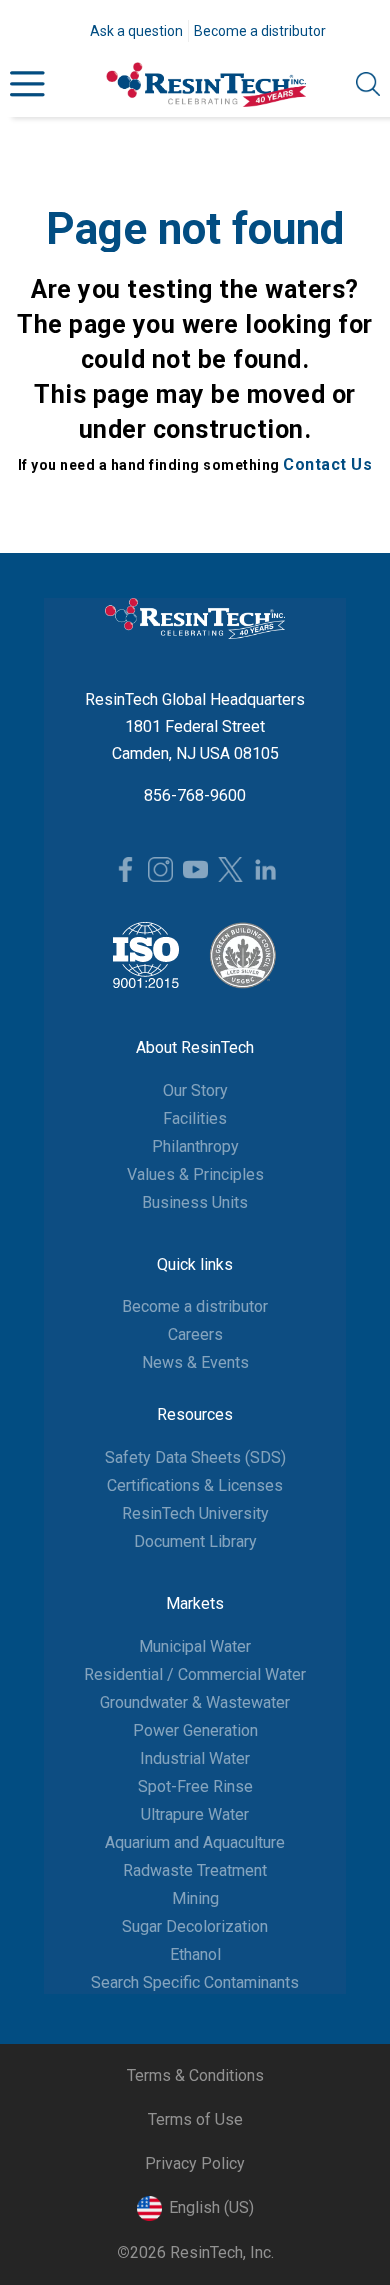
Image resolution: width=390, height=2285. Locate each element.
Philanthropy (195, 1146)
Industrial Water (195, 1758)
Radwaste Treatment (195, 1870)
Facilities (195, 1118)
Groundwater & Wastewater (195, 1702)
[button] (27, 84)
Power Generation (195, 1730)
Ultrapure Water (195, 1814)
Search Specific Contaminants (195, 1982)
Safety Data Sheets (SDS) (195, 1457)
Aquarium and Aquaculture (195, 1842)
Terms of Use (195, 2119)
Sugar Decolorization (195, 1926)
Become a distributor (260, 31)
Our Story (195, 1090)
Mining (195, 1898)
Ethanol (195, 1954)
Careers (195, 1334)
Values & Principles (195, 1174)
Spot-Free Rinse (195, 1786)
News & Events (195, 1362)
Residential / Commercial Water (195, 1674)
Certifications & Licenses (195, 1485)
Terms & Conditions (195, 2075)
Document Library (195, 1541)
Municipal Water (195, 1646)
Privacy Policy (195, 2163)
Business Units (195, 1202)
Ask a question (136, 31)
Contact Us (327, 464)
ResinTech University (195, 1513)
